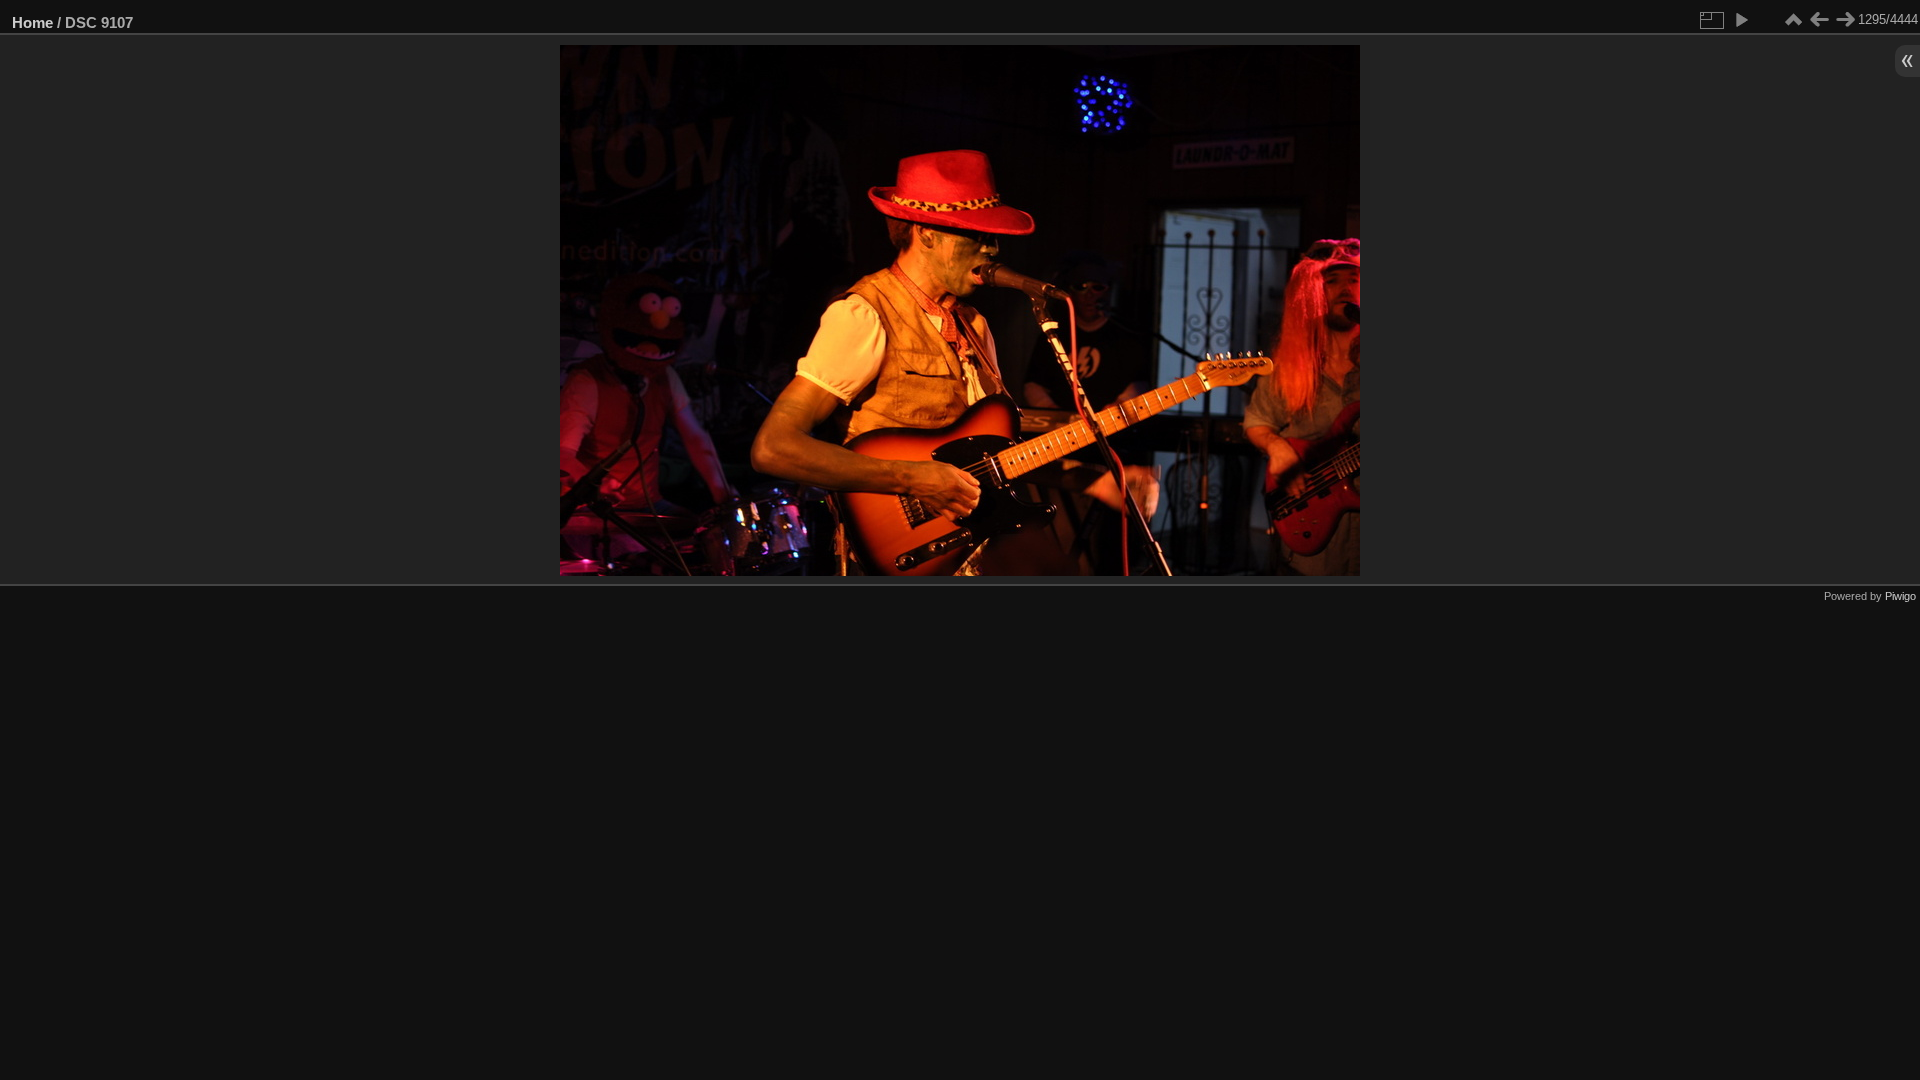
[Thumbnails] (1793, 20)
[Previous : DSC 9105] (1819, 20)
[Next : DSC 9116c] (1845, 20)
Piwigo (1900, 596)
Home (32, 22)
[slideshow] (1741, 20)
